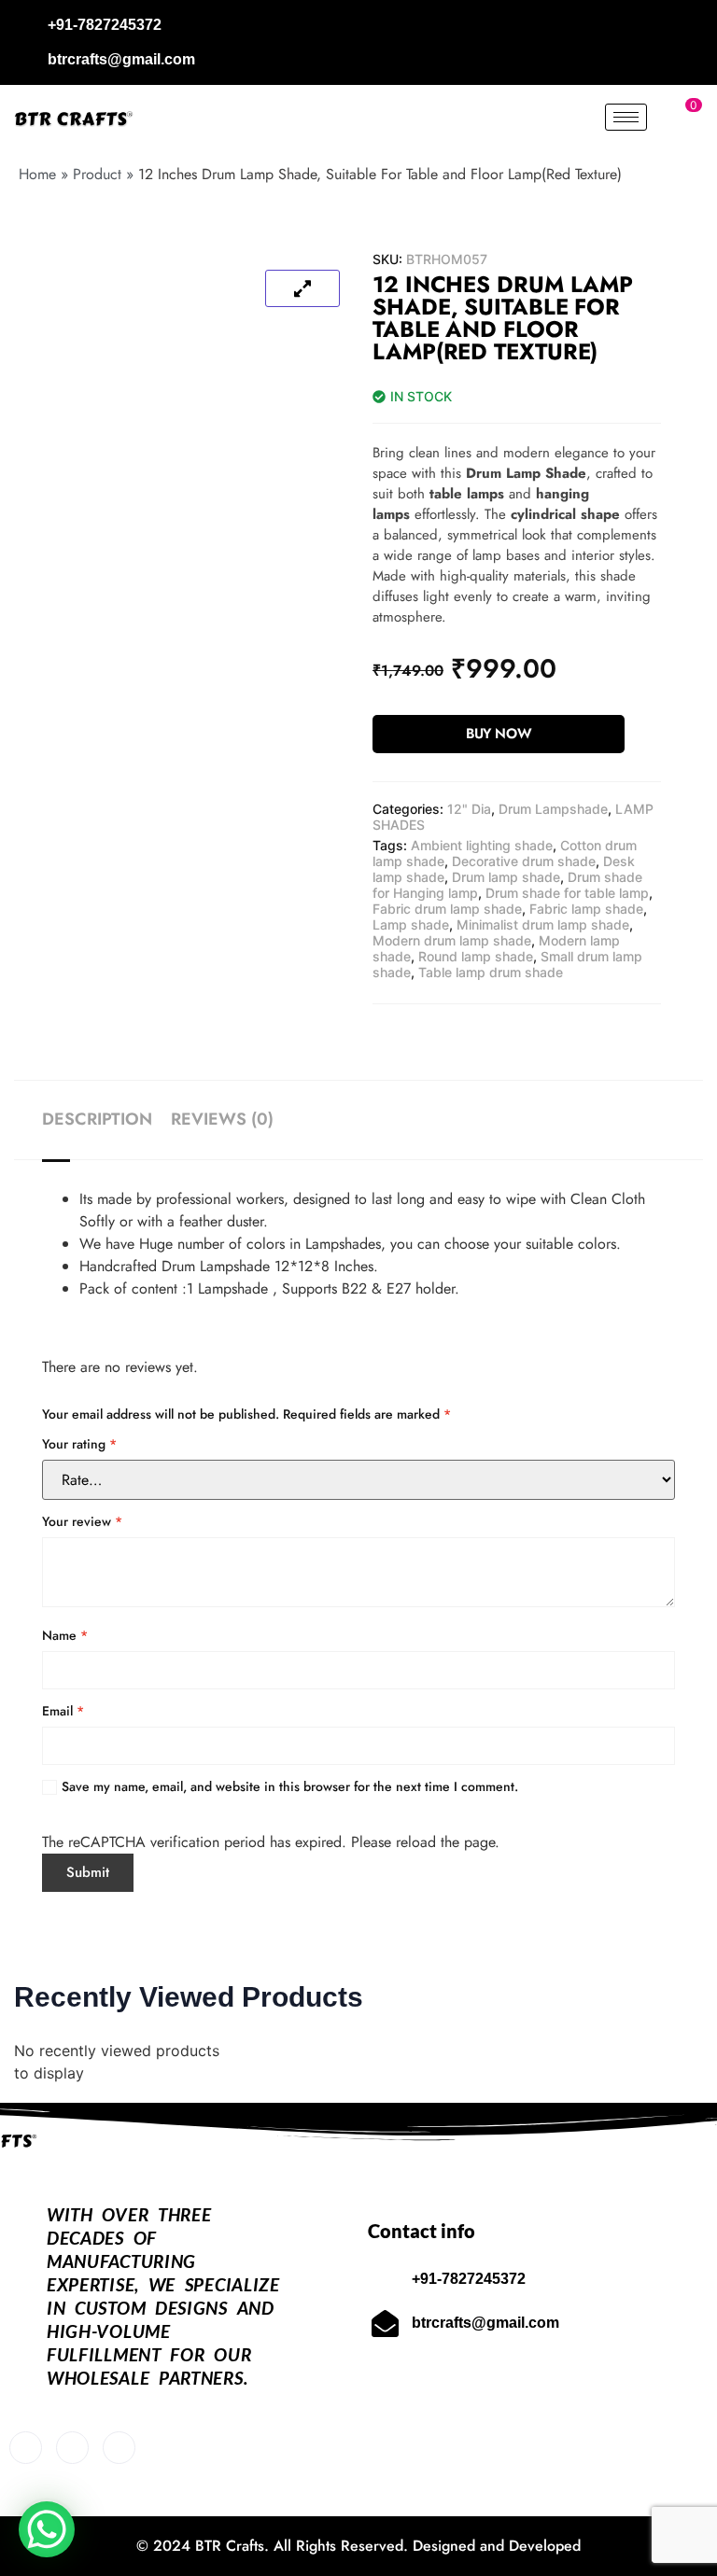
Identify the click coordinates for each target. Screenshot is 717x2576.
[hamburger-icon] (626, 117)
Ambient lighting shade (482, 845)
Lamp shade (411, 924)
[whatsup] (72, 2448)
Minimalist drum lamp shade (543, 924)
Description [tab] (97, 1119)
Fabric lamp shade (586, 909)
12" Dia (469, 809)
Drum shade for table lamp (567, 893)
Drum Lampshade (553, 809)
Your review (82, 1522)
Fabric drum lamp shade (447, 909)
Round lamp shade (476, 956)
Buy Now (499, 734)
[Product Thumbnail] (302, 288)
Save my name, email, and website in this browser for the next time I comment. (290, 1787)
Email (63, 1711)
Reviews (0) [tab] (222, 1119)
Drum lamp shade (506, 877)
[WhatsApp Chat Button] (47, 2529)
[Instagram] (694, 42)
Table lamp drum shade (491, 972)
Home (37, 174)
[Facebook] (652, 42)
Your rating (79, 1444)
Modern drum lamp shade (452, 940)
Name (65, 1636)
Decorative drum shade (524, 861)
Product (97, 174)
